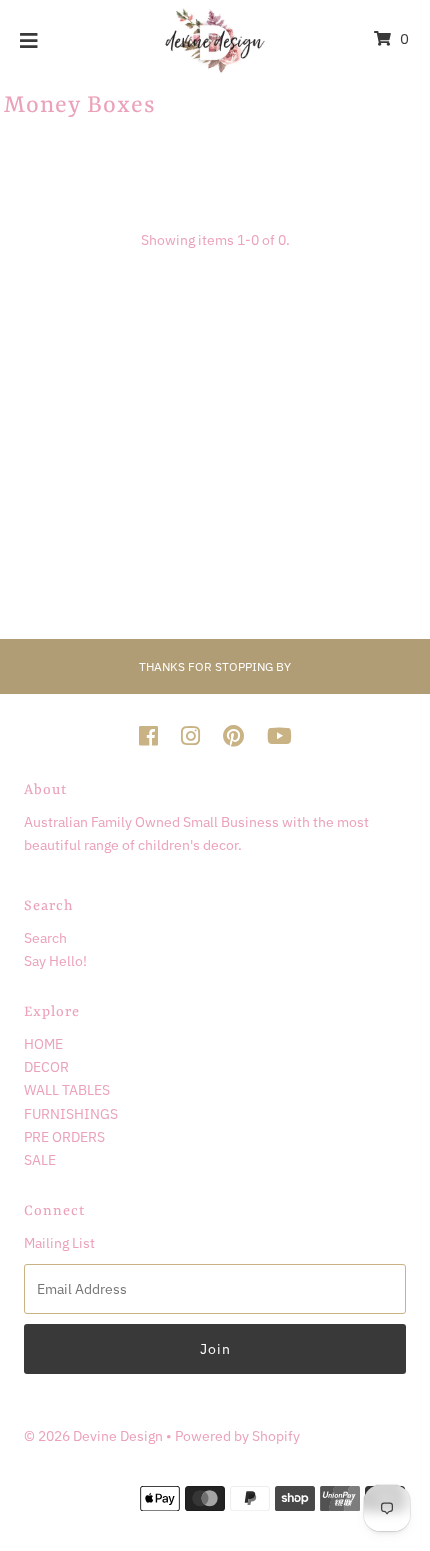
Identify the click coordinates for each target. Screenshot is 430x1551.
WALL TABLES (67, 1089)
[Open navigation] (29, 39)
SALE (40, 1159)
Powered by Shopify (237, 1435)
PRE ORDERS (64, 1136)
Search (45, 937)
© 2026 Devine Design (95, 1435)
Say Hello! (55, 960)
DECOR (46, 1066)
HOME (43, 1043)
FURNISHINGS (71, 1113)
